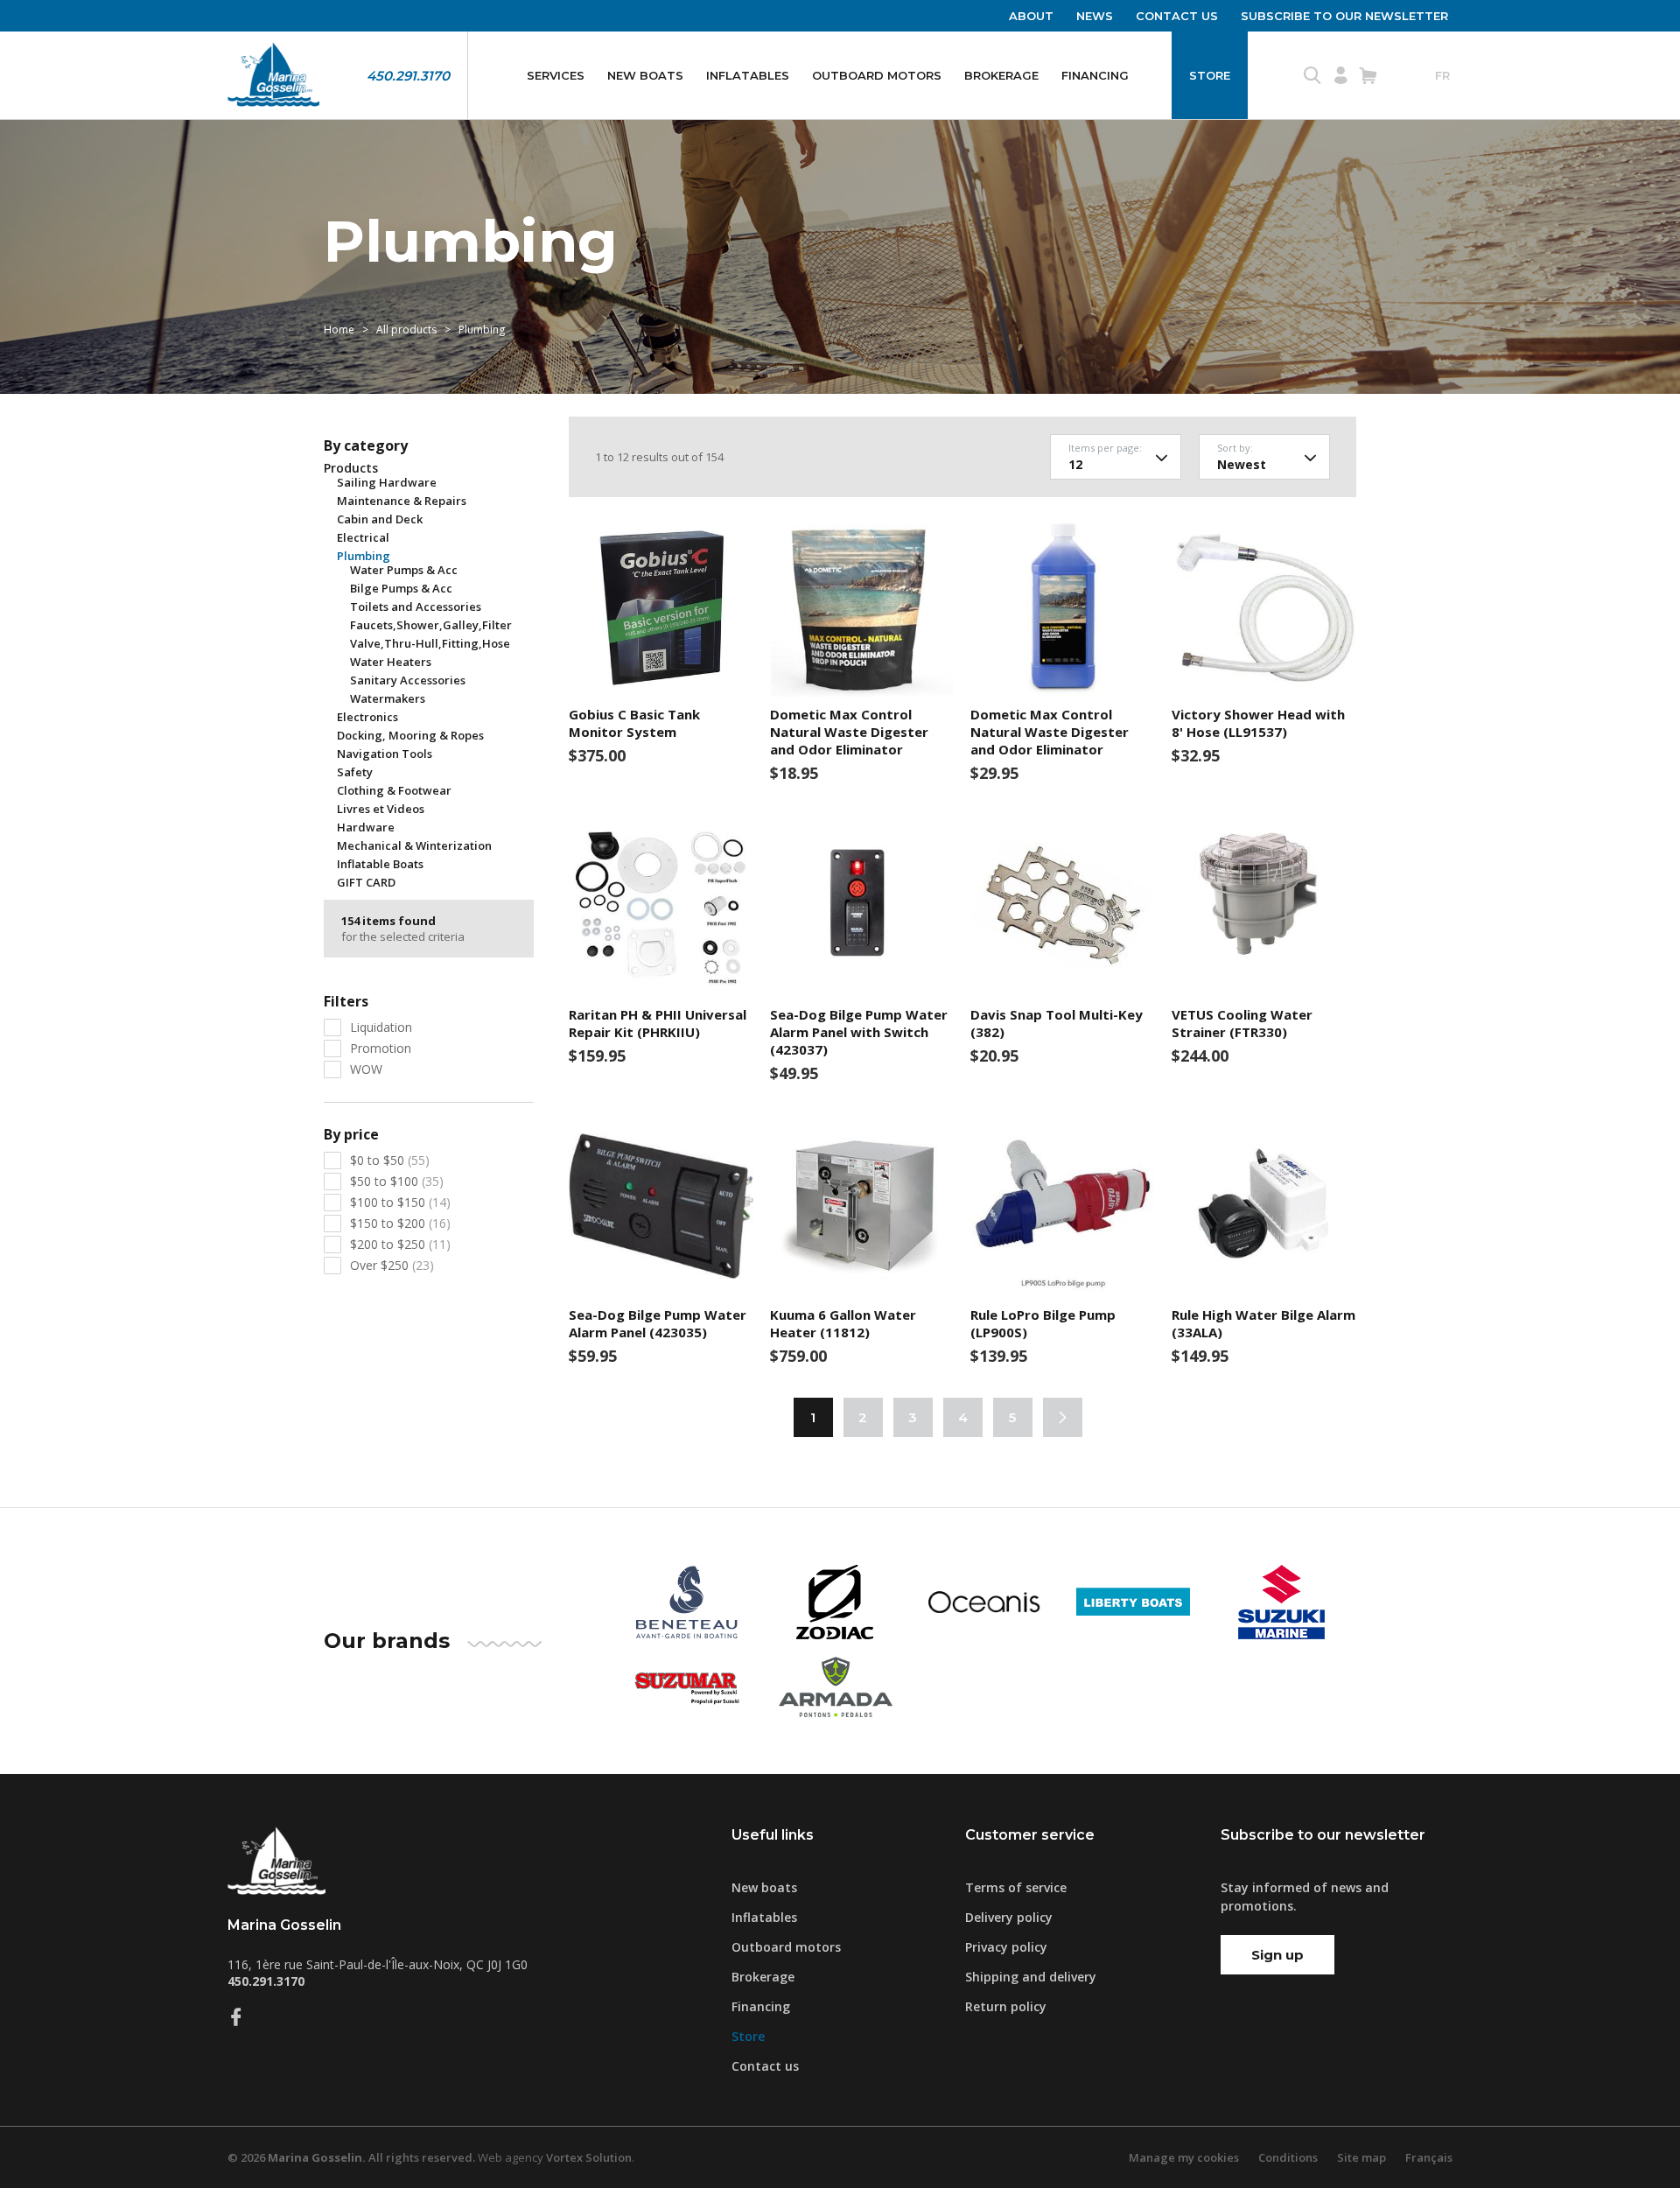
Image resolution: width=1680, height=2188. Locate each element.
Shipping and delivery (1031, 1977)
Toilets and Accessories (416, 607)
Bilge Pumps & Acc (401, 588)
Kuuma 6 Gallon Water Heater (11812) (843, 1323)
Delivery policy (1009, 1917)
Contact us (1177, 16)
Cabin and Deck (380, 519)
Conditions (1288, 2157)
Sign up (1277, 1955)
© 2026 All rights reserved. (351, 2157)
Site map (1361, 2157)
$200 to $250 (400, 1244)
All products (406, 330)
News (1095, 16)
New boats (645, 75)
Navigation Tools (385, 754)
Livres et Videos (381, 809)
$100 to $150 (400, 1202)
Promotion (381, 1048)
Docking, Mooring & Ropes (410, 735)
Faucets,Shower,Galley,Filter (431, 625)
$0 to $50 (390, 1160)
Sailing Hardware (387, 482)
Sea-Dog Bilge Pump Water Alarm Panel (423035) (658, 1323)
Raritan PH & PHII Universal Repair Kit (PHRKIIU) (658, 1023)
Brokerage (1001, 75)
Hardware (366, 827)
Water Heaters (391, 662)
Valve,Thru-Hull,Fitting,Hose (430, 643)
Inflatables (748, 75)
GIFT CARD (366, 882)
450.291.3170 (408, 76)
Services (556, 75)
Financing (1095, 75)
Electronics (367, 717)
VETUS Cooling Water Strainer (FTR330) (1242, 1023)
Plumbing (364, 556)
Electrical (363, 537)
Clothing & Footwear (394, 790)
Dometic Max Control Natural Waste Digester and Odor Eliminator (849, 732)
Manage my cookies (1184, 2157)
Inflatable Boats (380, 864)
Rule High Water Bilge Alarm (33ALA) (1263, 1323)
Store (1210, 75)
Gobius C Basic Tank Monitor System (634, 723)
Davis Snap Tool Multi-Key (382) (1057, 1023)
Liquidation (381, 1027)
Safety (355, 772)
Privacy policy (1006, 1947)
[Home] (273, 75)
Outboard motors (877, 75)
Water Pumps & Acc (404, 570)
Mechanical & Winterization (414, 845)
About (1031, 16)
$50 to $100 (397, 1181)
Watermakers (388, 698)
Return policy (1006, 2006)
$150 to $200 (400, 1223)
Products (351, 468)
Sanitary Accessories (408, 680)
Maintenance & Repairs (402, 501)
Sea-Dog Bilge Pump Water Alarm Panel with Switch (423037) (859, 1032)
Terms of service (1016, 1887)
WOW (366, 1069)
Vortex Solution (589, 2157)
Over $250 (392, 1265)
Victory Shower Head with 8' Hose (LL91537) (1258, 723)
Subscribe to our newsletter (1344, 16)
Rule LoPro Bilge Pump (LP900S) (1043, 1323)
